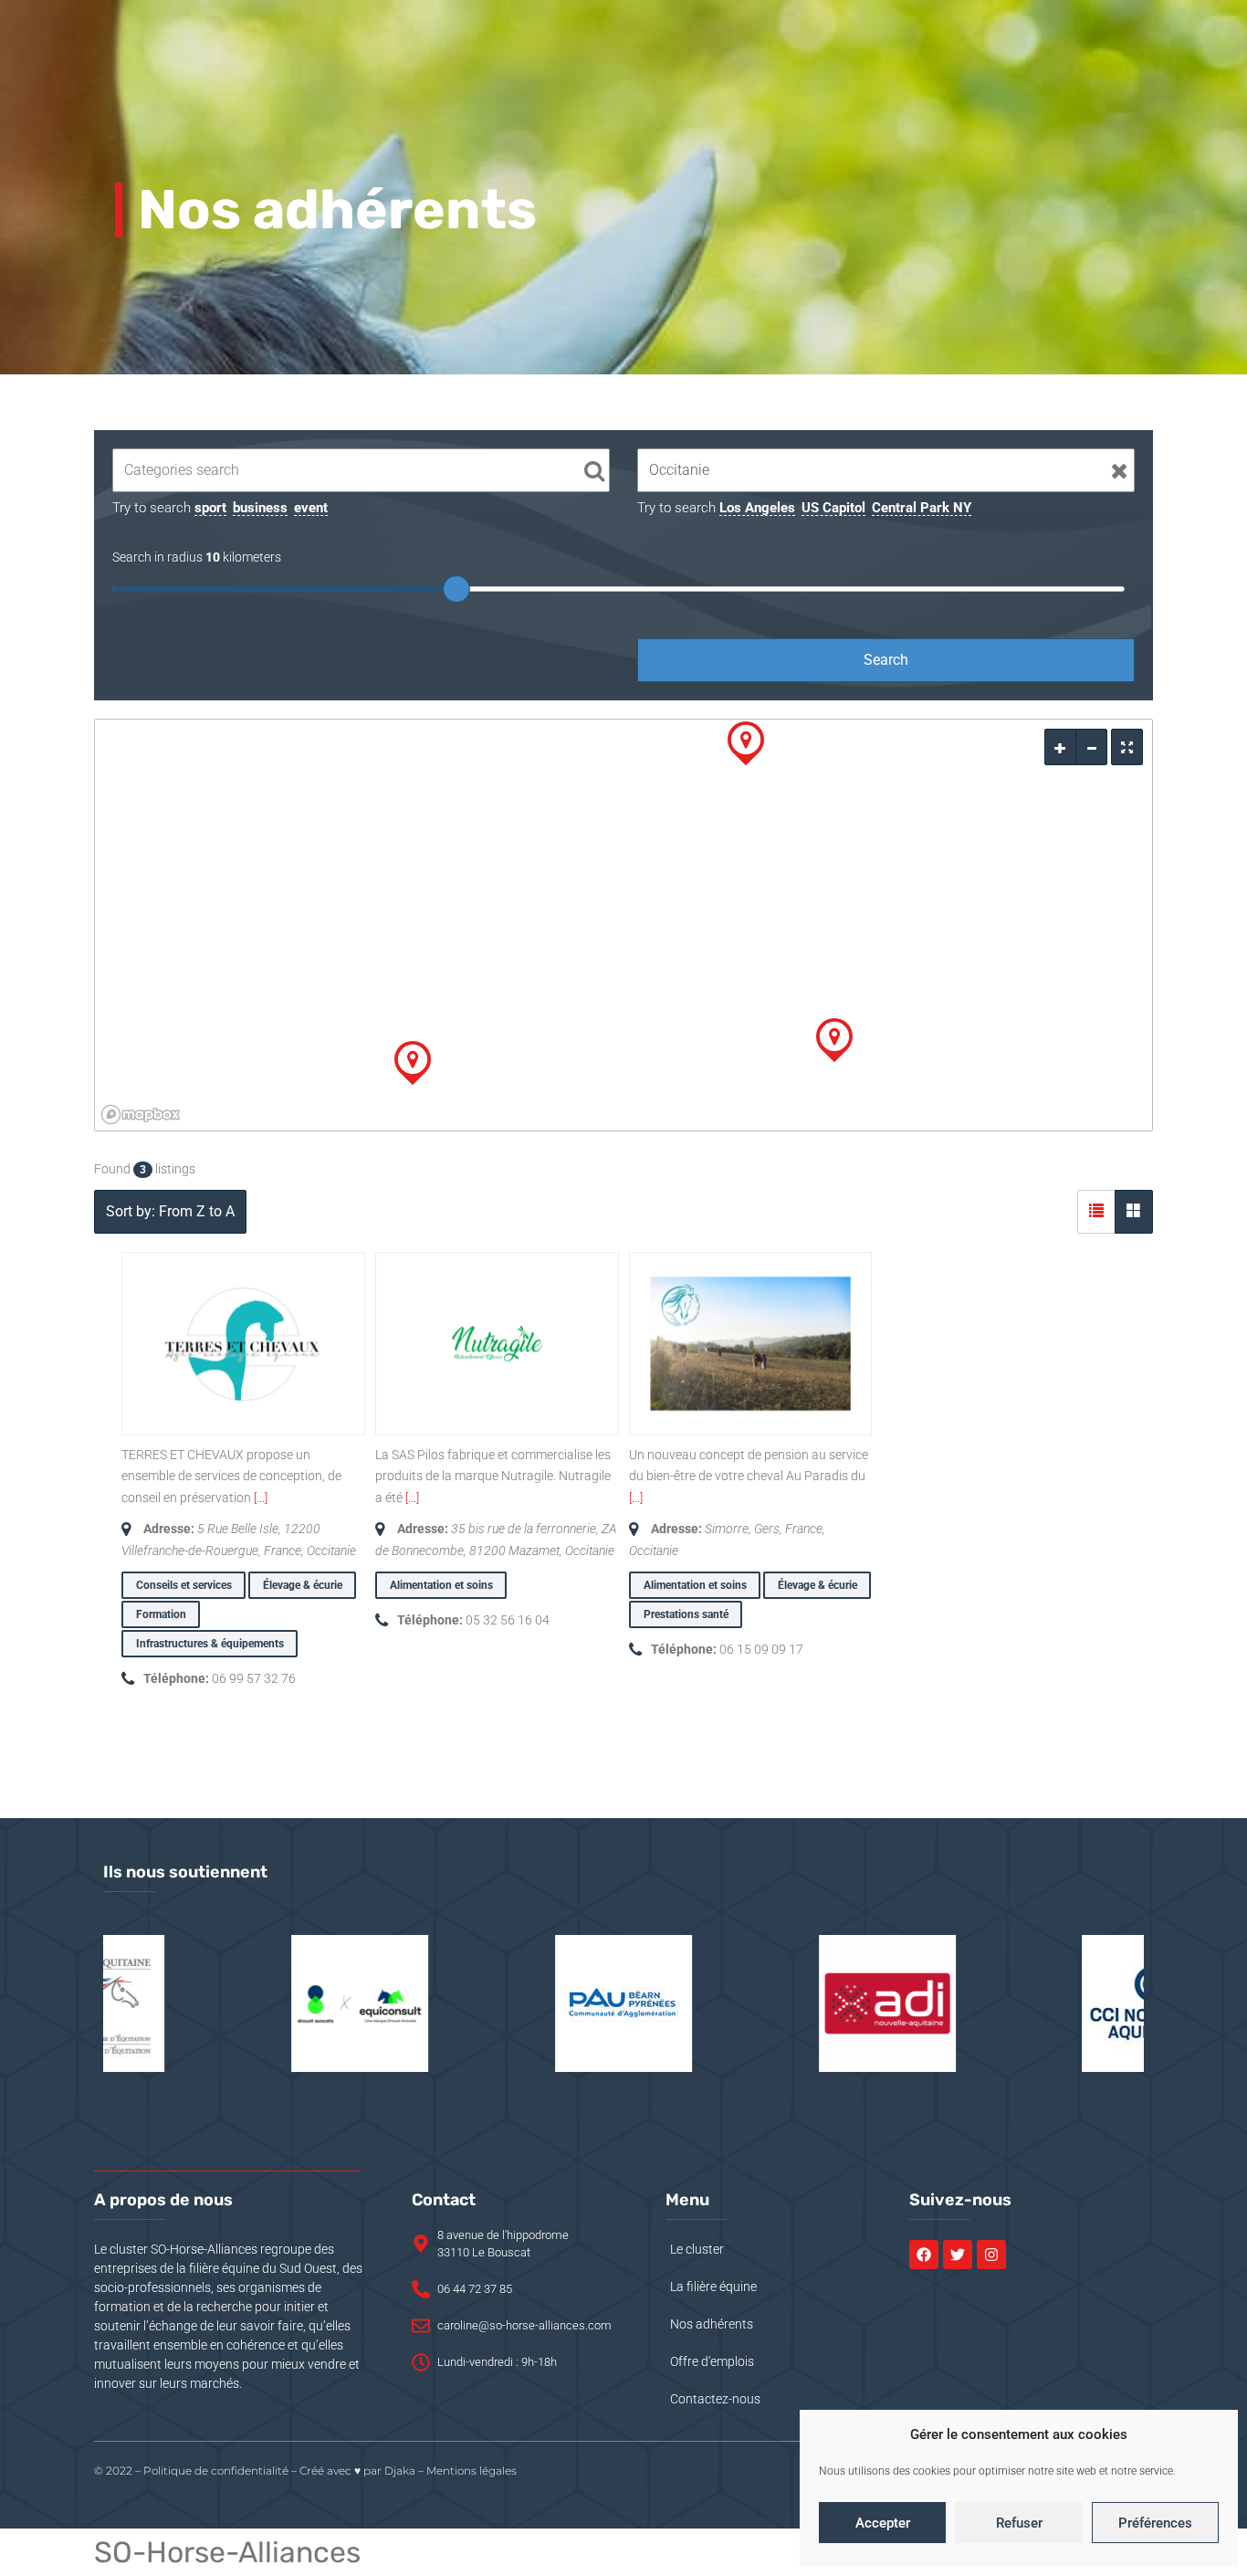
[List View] (1096, 1212)
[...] (261, 1498)
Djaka (400, 2471)
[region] (623, 925)
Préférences (1155, 2523)
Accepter (883, 2523)
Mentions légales (472, 2471)
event (311, 508)
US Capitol (833, 508)
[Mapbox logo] (141, 1115)
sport (210, 508)
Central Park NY (922, 508)
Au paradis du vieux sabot (744, 1412)
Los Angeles (757, 508)
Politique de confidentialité (216, 2471)
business (260, 508)
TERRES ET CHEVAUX (220, 1412)
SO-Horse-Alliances (227, 2552)
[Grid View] (1134, 1212)
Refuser (1019, 2523)
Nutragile (423, 1412)
